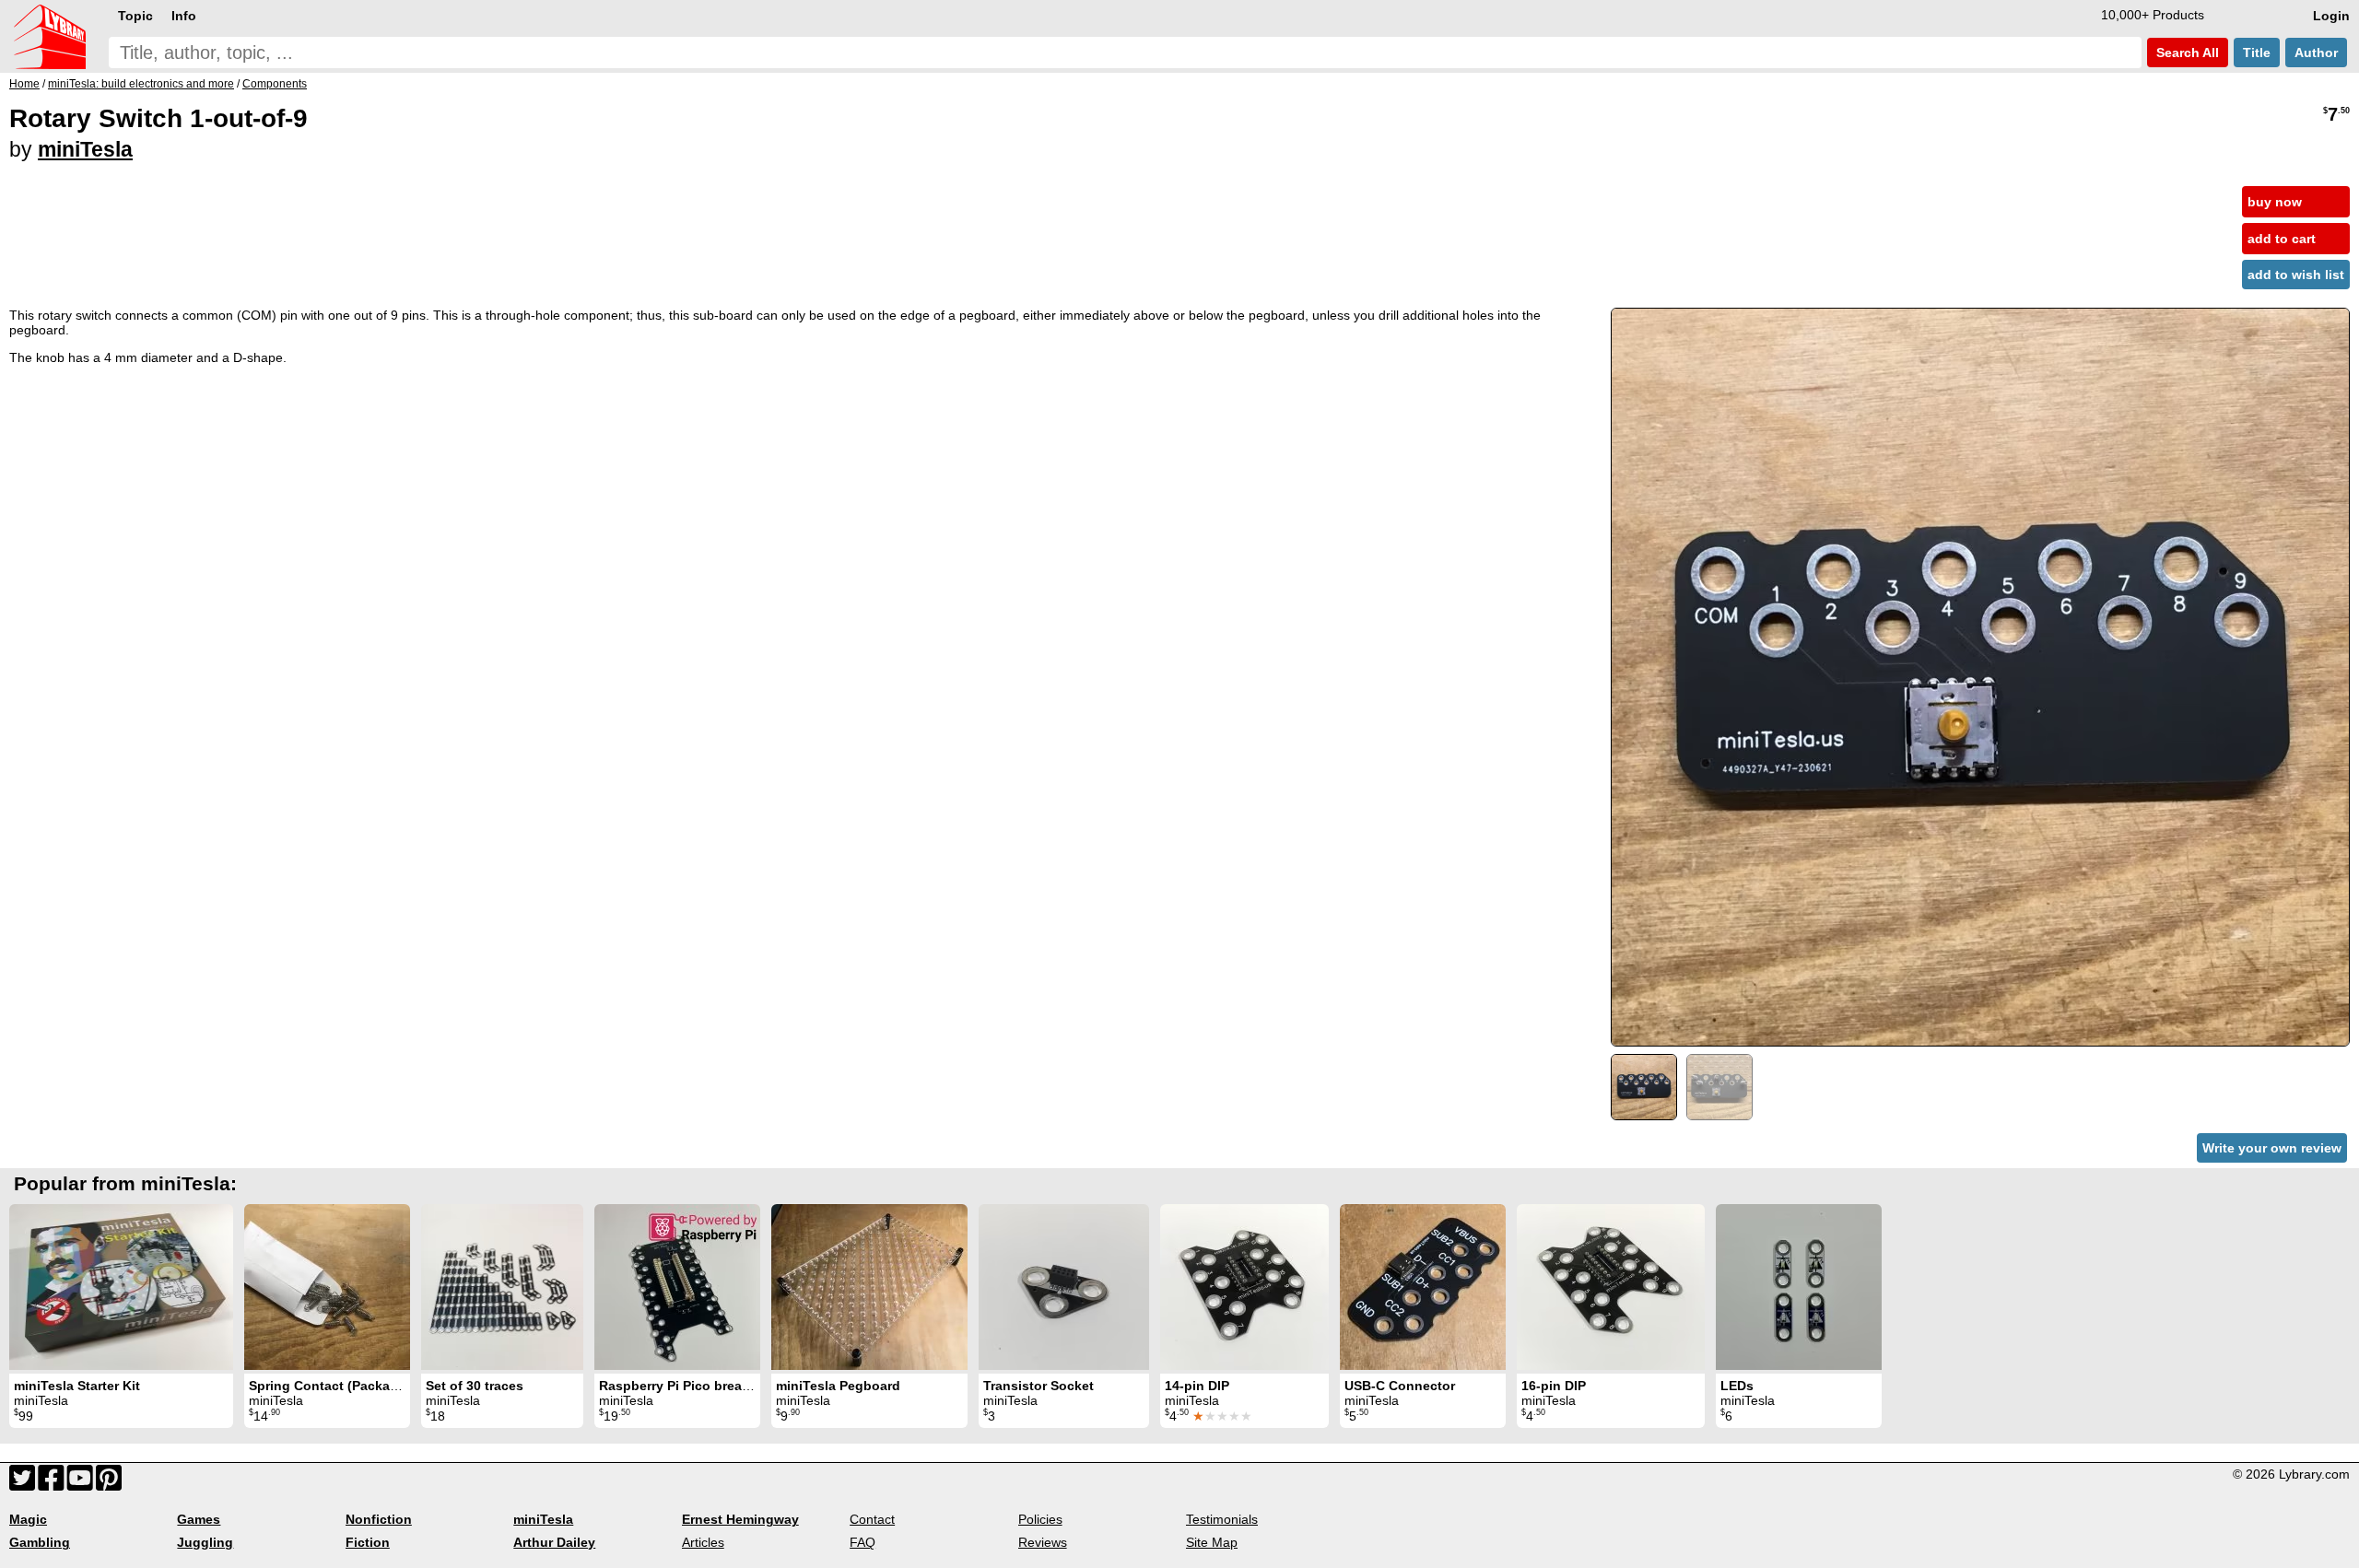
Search (2186, 53)
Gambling (40, 1542)
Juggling (205, 1542)
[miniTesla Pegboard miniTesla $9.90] (869, 1287)
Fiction (368, 1542)
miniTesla (85, 149)
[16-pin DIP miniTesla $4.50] (1611, 1287)
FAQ (863, 1542)
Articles (703, 1542)
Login (2331, 16)
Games (199, 1519)
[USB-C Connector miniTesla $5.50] (1423, 1287)
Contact (872, 1519)
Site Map (1212, 1542)
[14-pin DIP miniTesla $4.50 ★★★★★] (1244, 1287)
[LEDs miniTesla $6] (1799, 1287)
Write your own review (2272, 1148)
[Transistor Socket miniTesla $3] (1064, 1287)
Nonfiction (379, 1519)
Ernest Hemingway (740, 1519)
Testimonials (1222, 1519)
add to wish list (2296, 275)
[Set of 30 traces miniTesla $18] (502, 1287)
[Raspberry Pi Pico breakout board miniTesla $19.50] (677, 1287)
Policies (1040, 1519)
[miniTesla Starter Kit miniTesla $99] (121, 1287)
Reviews (1043, 1542)
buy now (2275, 202)
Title (2257, 53)
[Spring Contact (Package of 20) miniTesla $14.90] (327, 1287)
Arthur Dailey (554, 1542)
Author (2316, 53)
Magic (28, 1519)
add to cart (2282, 239)
